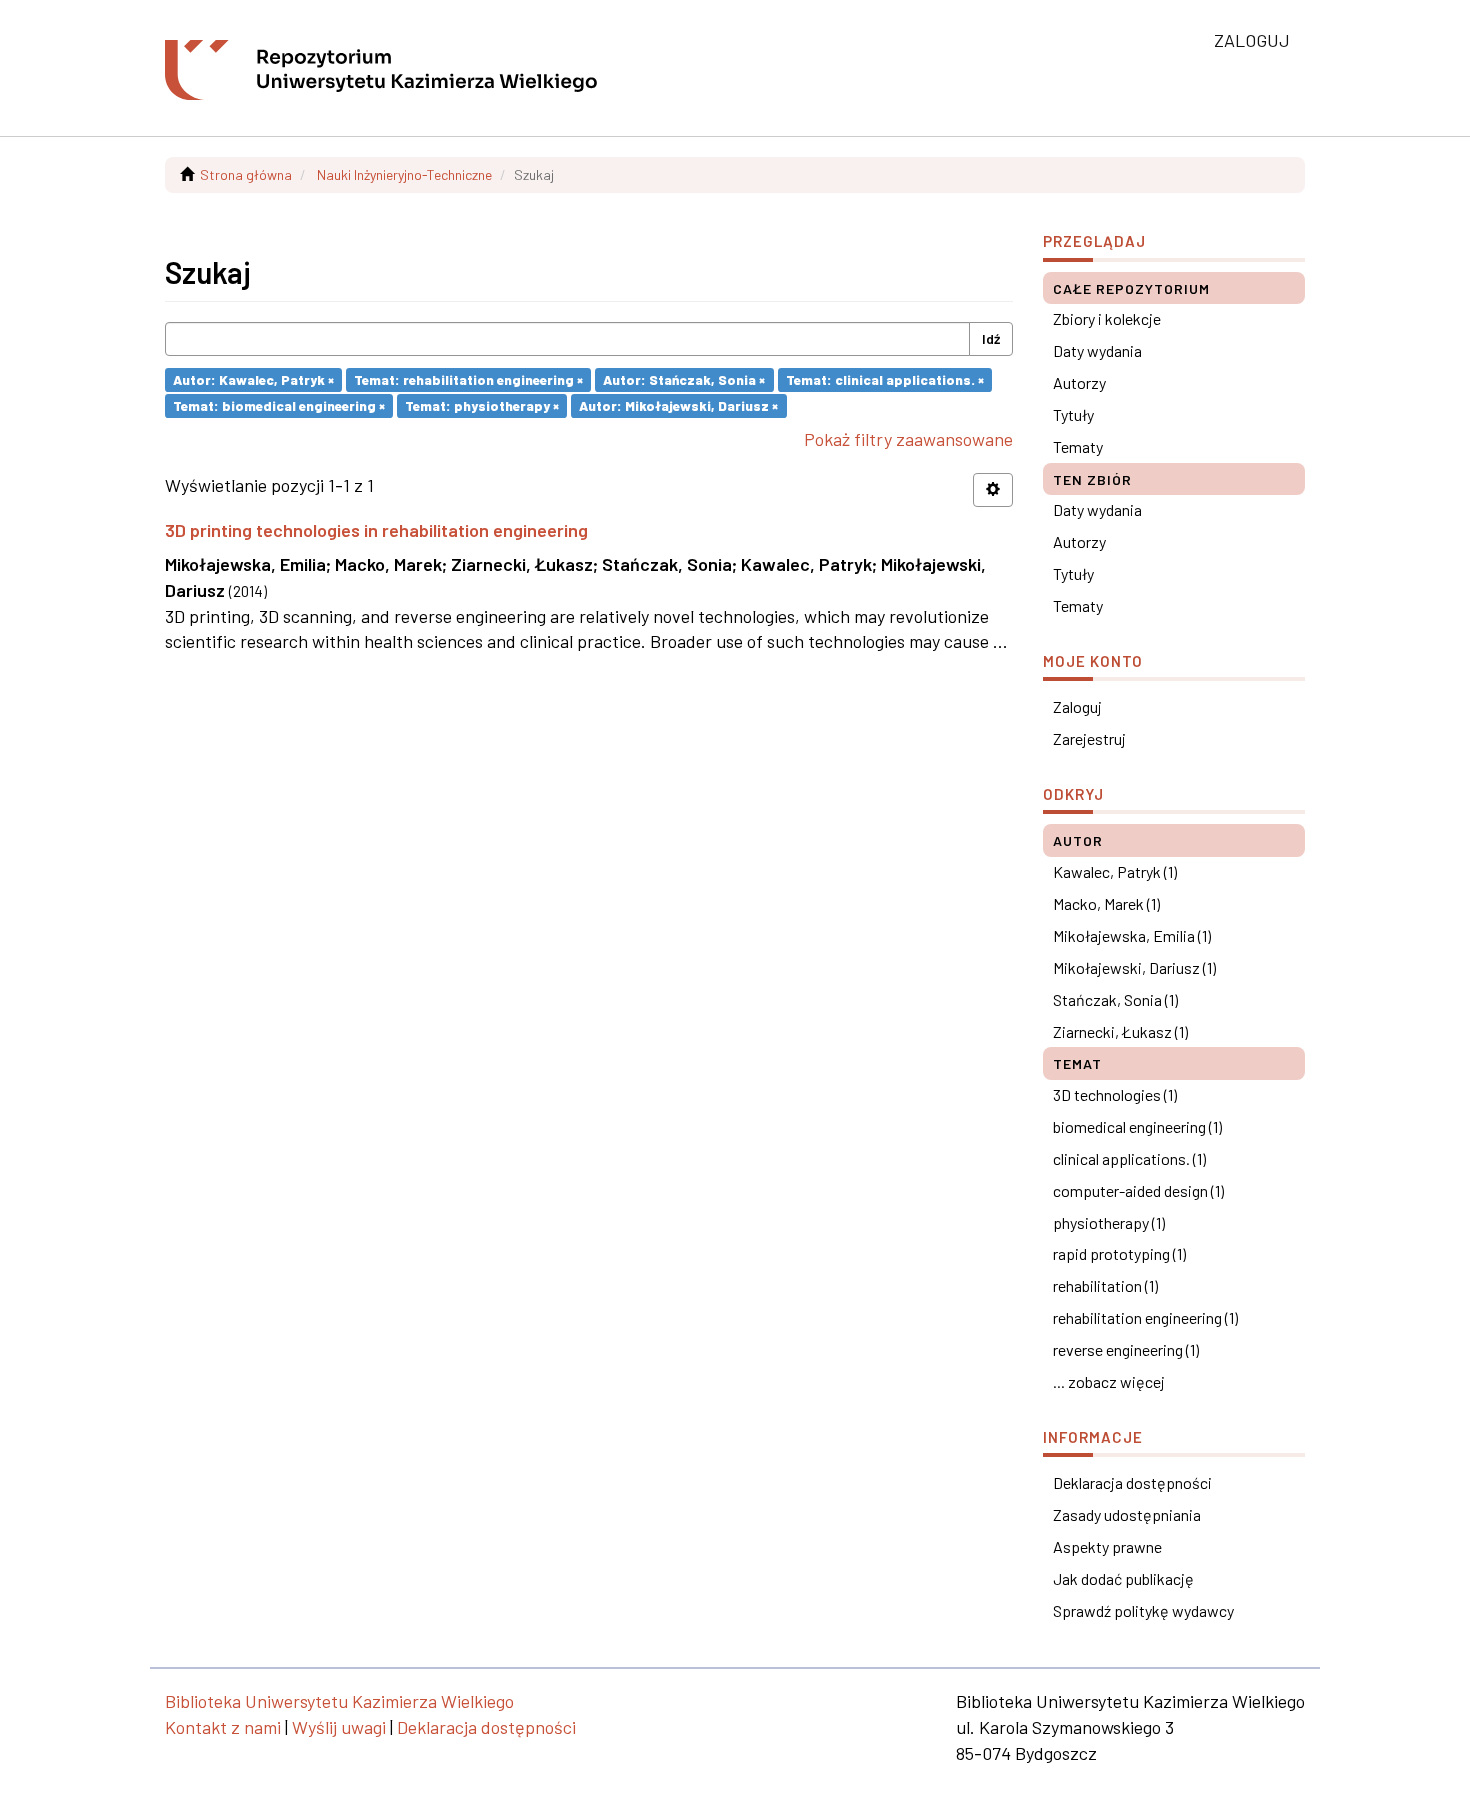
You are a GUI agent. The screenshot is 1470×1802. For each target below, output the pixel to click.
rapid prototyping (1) (1119, 1253)
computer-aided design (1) (1138, 1190)
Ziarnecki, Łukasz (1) (1120, 1031)
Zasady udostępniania (1127, 1514)
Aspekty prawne (1107, 1546)
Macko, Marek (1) (1106, 903)
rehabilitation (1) (1105, 1285)
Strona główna (246, 174)
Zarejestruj (1089, 738)
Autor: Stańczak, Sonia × (684, 379)
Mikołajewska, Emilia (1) (1132, 935)
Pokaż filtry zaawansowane (908, 439)
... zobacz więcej (1109, 1381)
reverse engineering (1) (1126, 1349)
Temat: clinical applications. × (885, 379)
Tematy (1078, 446)
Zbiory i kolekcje (1107, 318)
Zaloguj (1077, 706)
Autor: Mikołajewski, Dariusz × (678, 405)
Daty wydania (1097, 350)
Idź (991, 338)
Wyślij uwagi (339, 1727)
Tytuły (1073, 414)
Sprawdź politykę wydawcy (1143, 1610)
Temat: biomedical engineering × (279, 405)
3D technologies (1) (1115, 1094)
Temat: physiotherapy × (482, 405)
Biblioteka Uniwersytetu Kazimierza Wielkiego (339, 1701)
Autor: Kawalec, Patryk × (253, 379)
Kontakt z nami (223, 1727)
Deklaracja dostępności (1132, 1482)
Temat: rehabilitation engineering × (468, 379)
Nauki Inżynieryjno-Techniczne (404, 174)
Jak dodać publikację (1123, 1578)
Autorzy (1079, 382)
